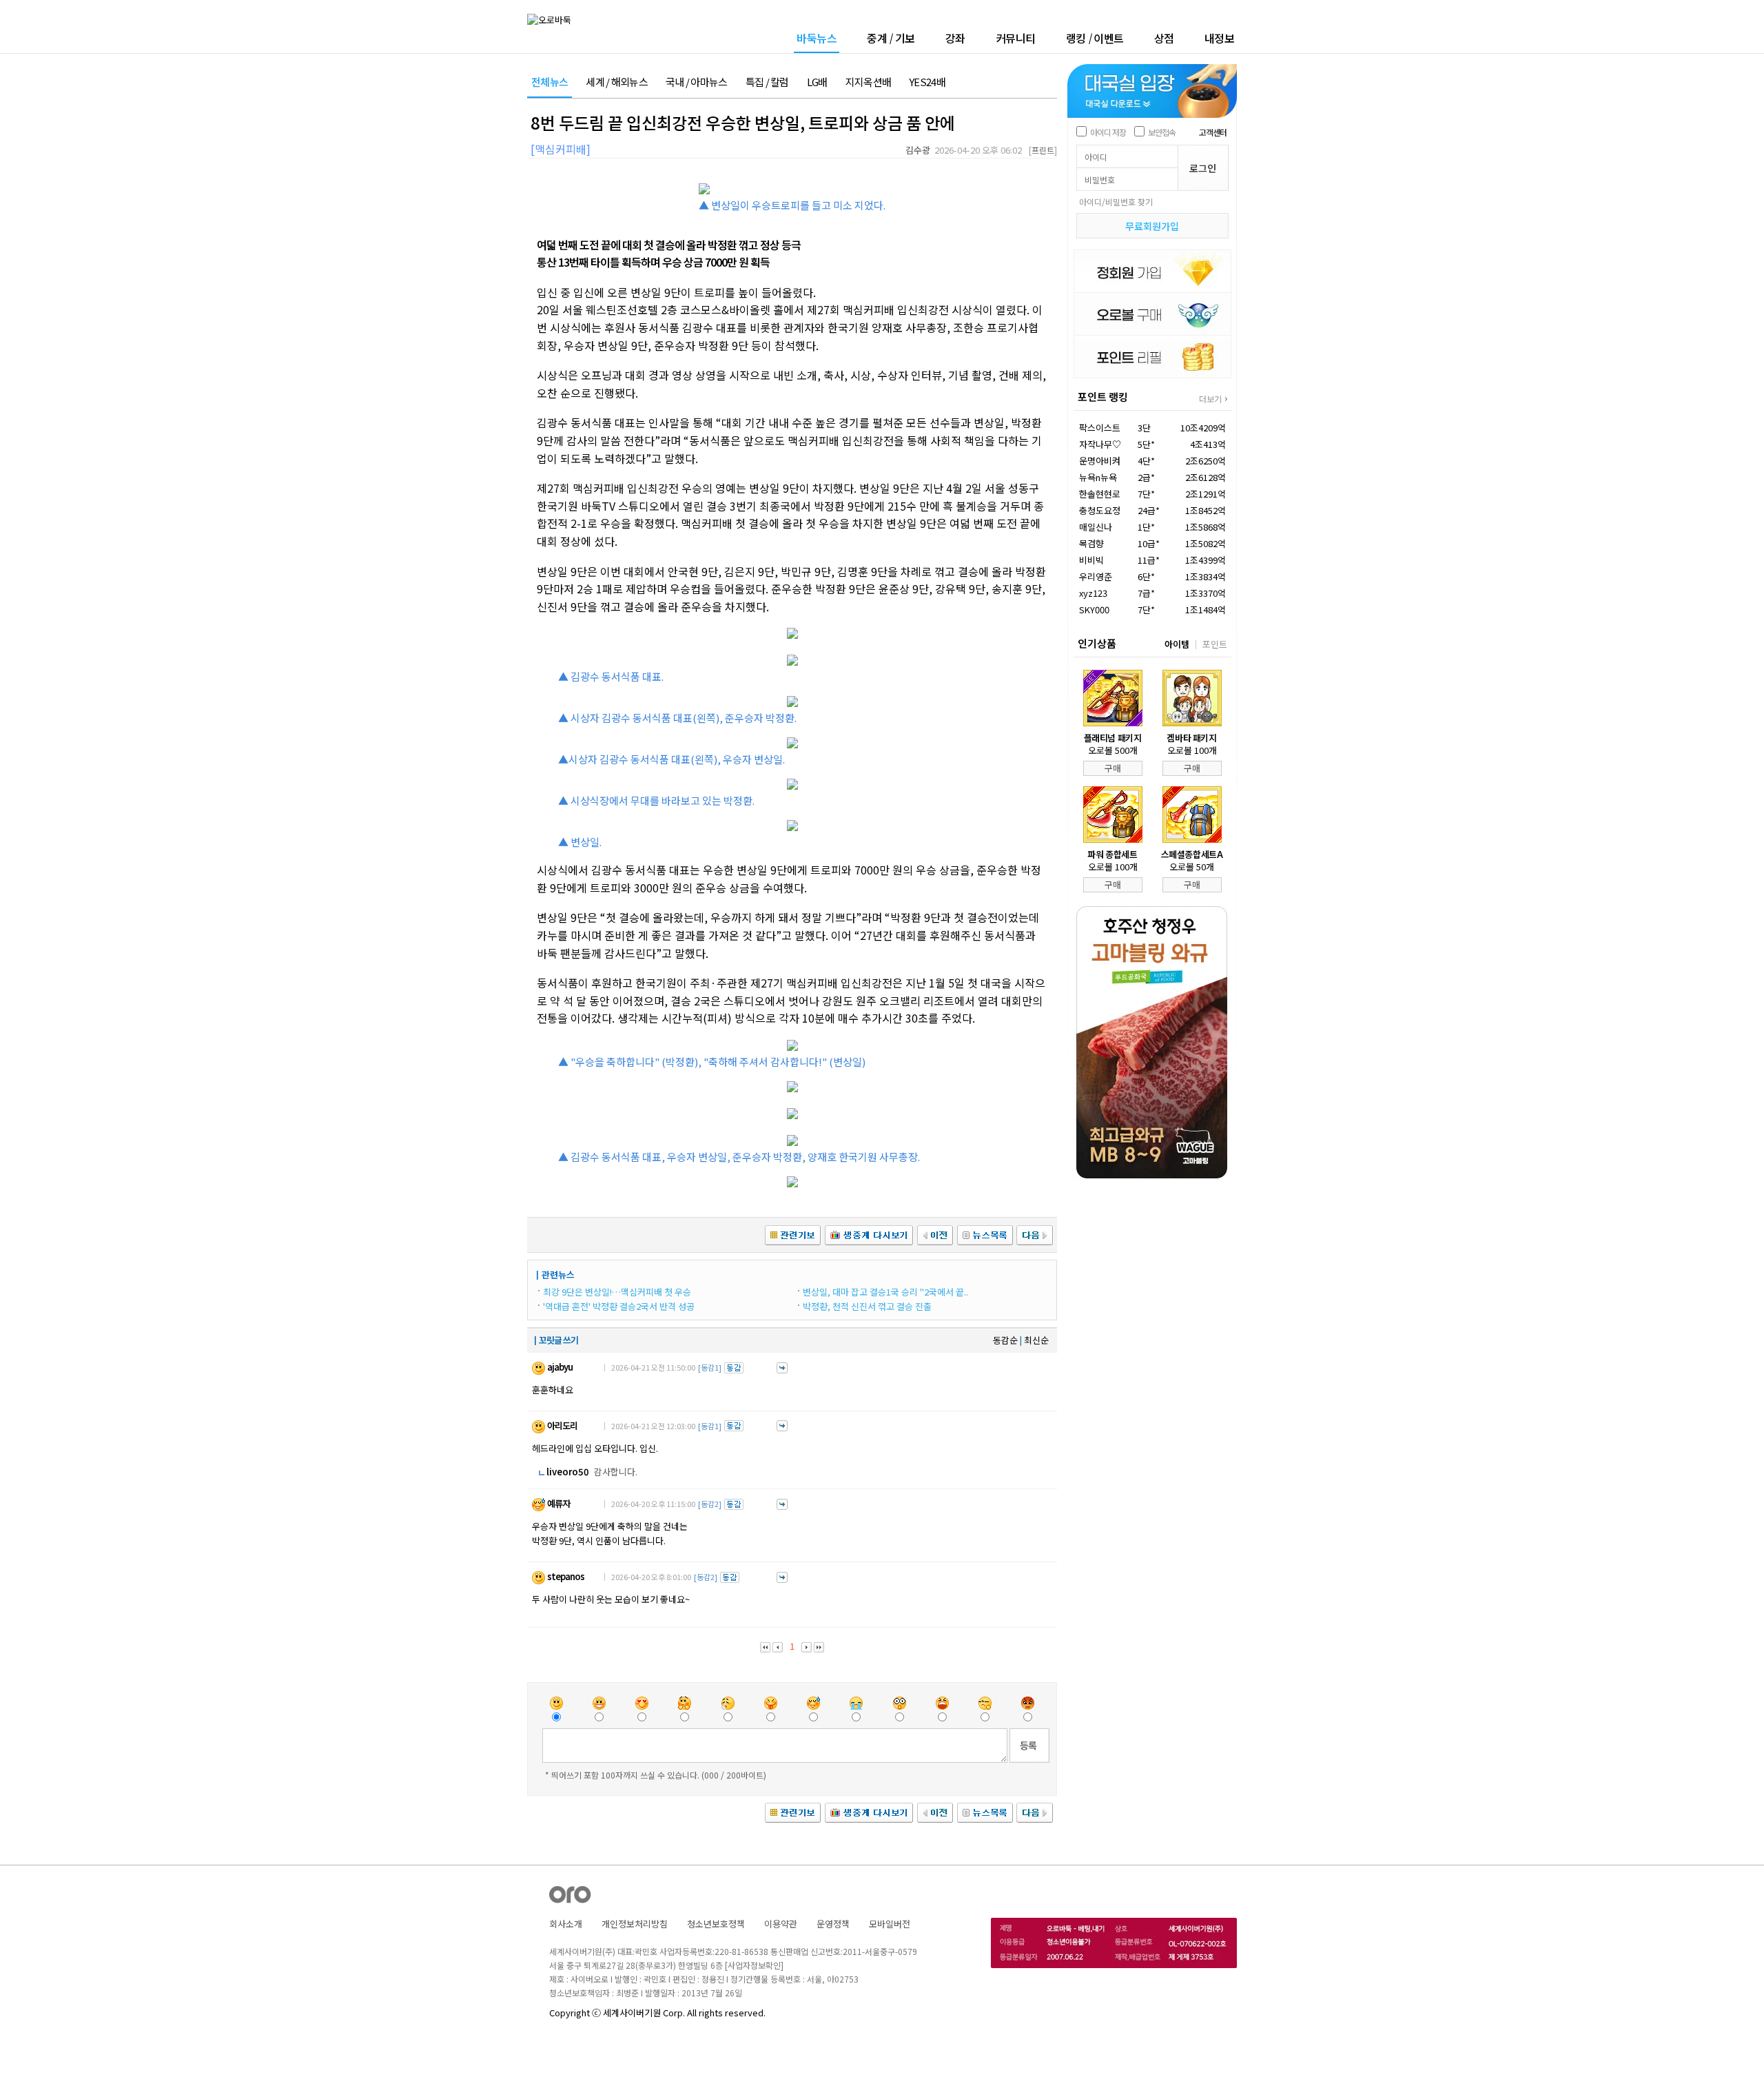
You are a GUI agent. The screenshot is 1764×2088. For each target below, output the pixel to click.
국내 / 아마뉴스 (697, 82)
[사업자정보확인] (754, 1965)
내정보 (1220, 38)
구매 (1113, 768)
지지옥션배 (869, 82)
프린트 (1043, 150)
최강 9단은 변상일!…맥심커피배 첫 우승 (617, 1292)
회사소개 (566, 1924)
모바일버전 (890, 1924)
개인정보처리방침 (635, 1924)
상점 (1164, 38)
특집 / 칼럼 (767, 82)
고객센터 (1213, 132)
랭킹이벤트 (1095, 38)
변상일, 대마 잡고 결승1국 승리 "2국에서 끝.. (885, 1292)
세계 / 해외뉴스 (617, 82)
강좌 (955, 38)
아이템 (1177, 644)
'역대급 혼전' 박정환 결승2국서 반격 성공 (619, 1306)
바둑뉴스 (817, 39)
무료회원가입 (1152, 226)
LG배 (817, 82)
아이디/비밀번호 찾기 (1116, 202)
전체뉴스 (550, 82)
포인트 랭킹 (1103, 397)
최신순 (1036, 1340)
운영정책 (833, 1924)
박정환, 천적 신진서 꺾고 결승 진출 (867, 1306)
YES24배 (927, 82)
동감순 (1005, 1340)
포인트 (1215, 644)
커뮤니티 (1016, 38)
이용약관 (781, 1924)
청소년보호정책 (716, 1924)
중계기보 (891, 38)
